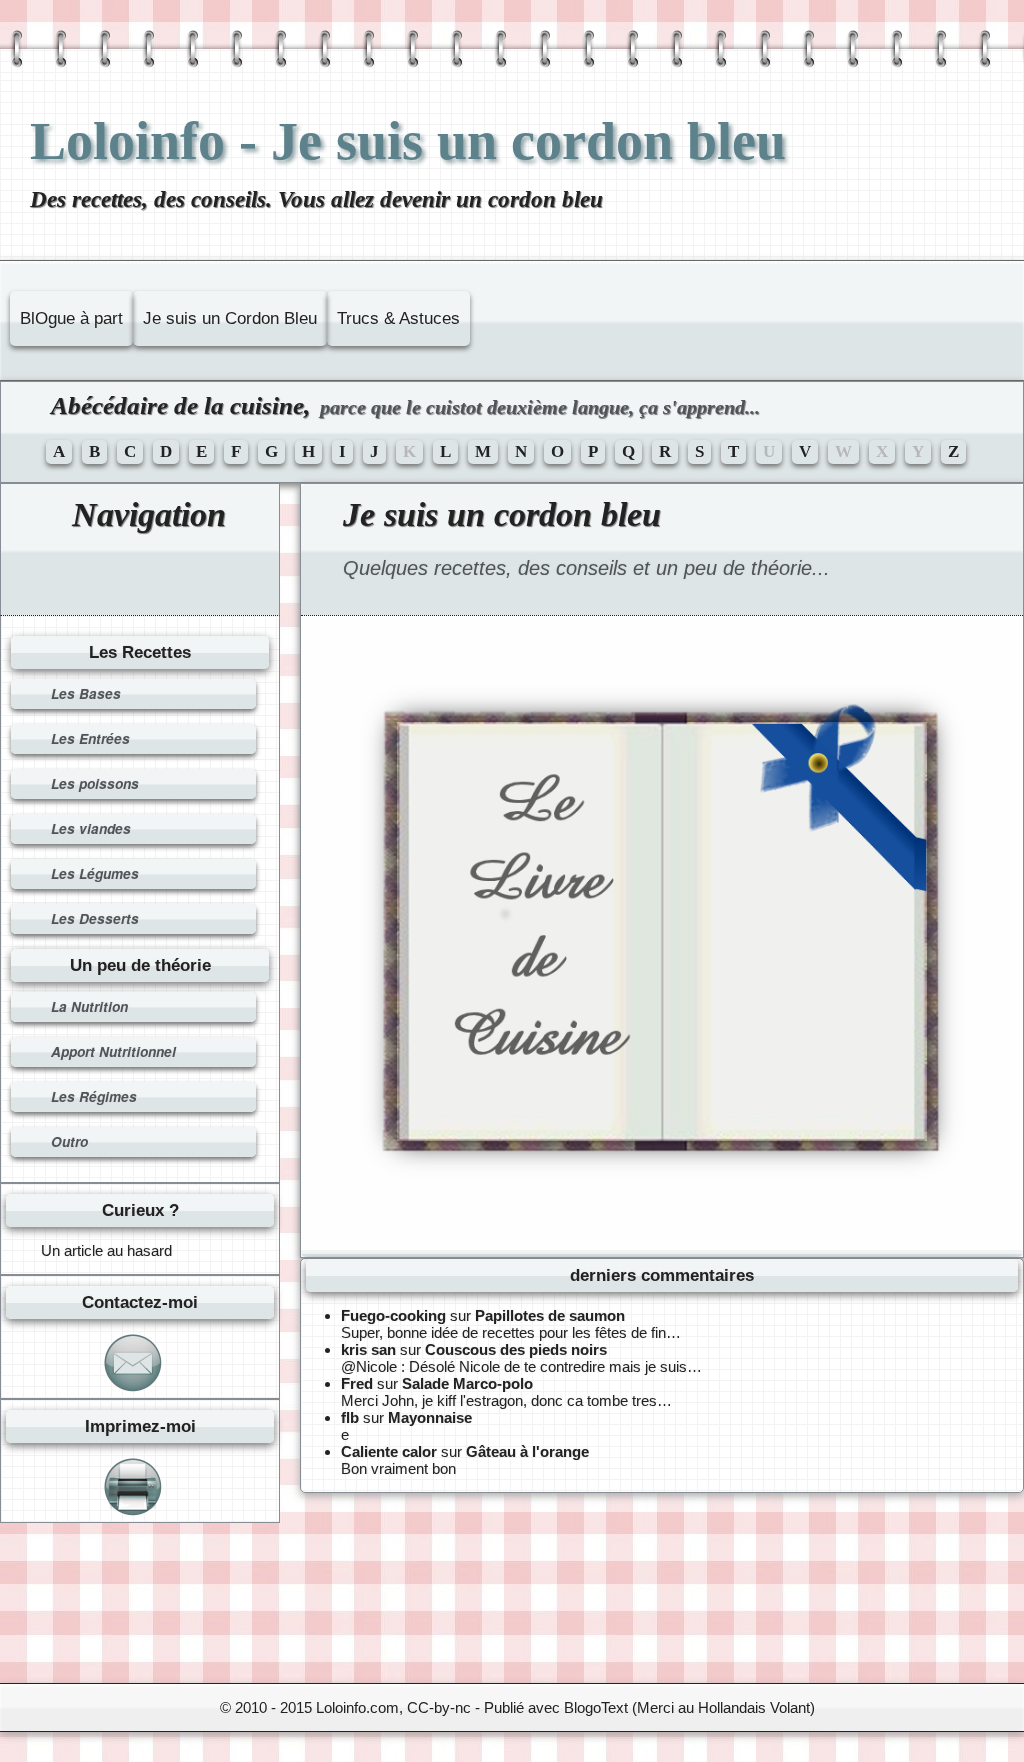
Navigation (149, 514)
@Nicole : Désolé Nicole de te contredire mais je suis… (521, 1366)
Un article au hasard (106, 1250)
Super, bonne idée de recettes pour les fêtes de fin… (511, 1332)
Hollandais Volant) (756, 1707)
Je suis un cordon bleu (502, 514)
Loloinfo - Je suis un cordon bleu (408, 141)
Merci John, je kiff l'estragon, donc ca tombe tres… (506, 1400)
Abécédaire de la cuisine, (405, 405)
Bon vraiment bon (398, 1468)
